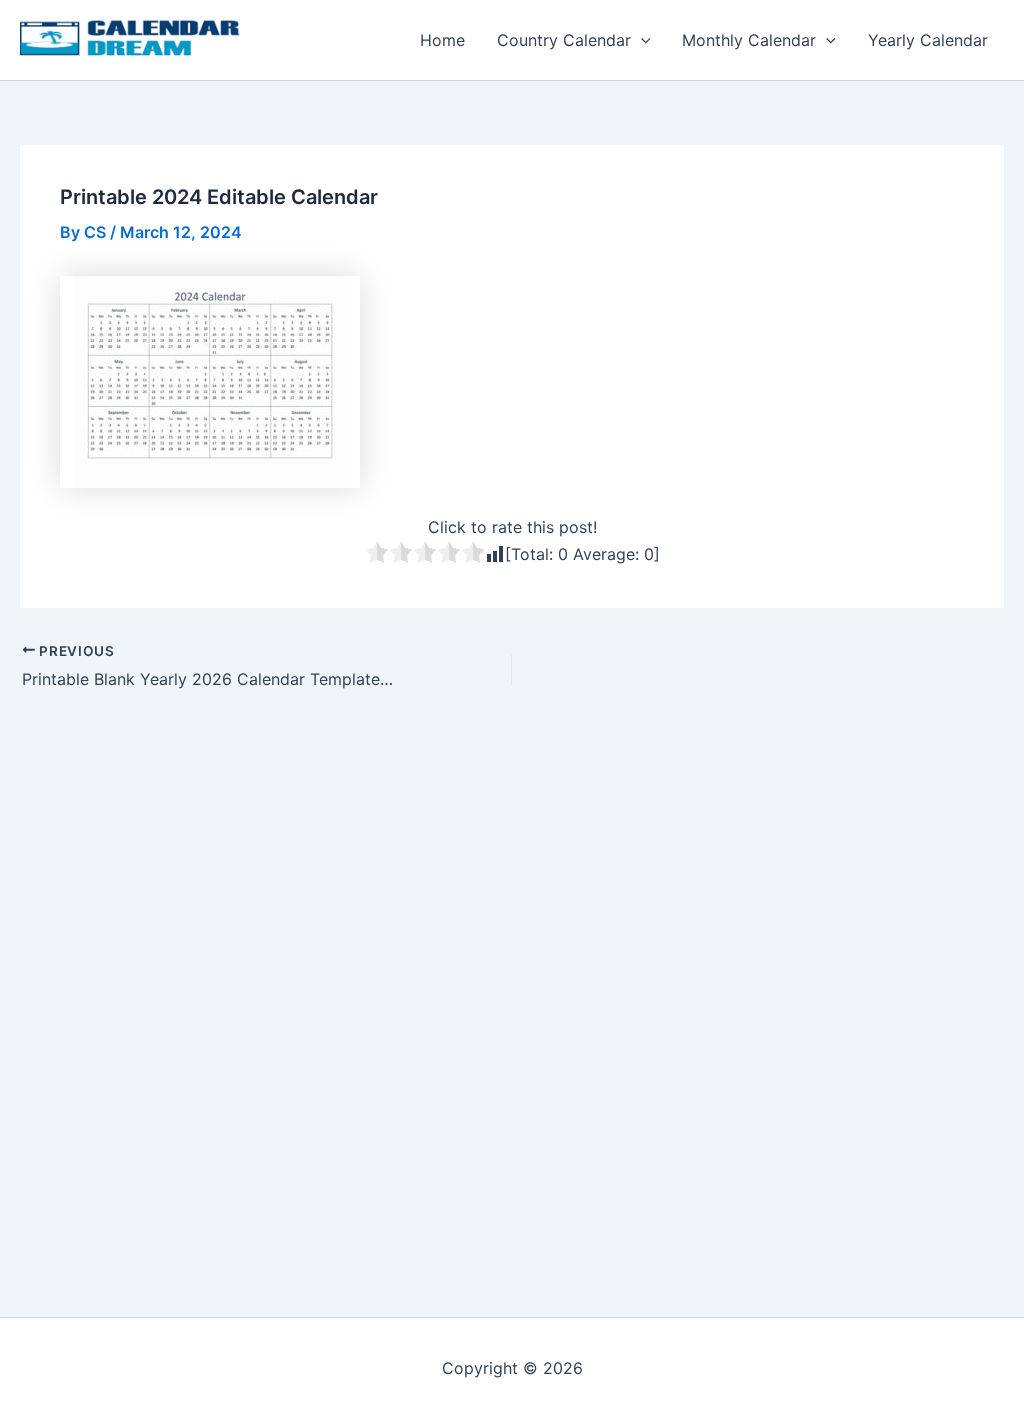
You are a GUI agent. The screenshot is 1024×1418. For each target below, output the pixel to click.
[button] (641, 40)
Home (442, 40)
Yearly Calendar (928, 40)
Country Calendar (564, 40)
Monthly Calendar (749, 40)
